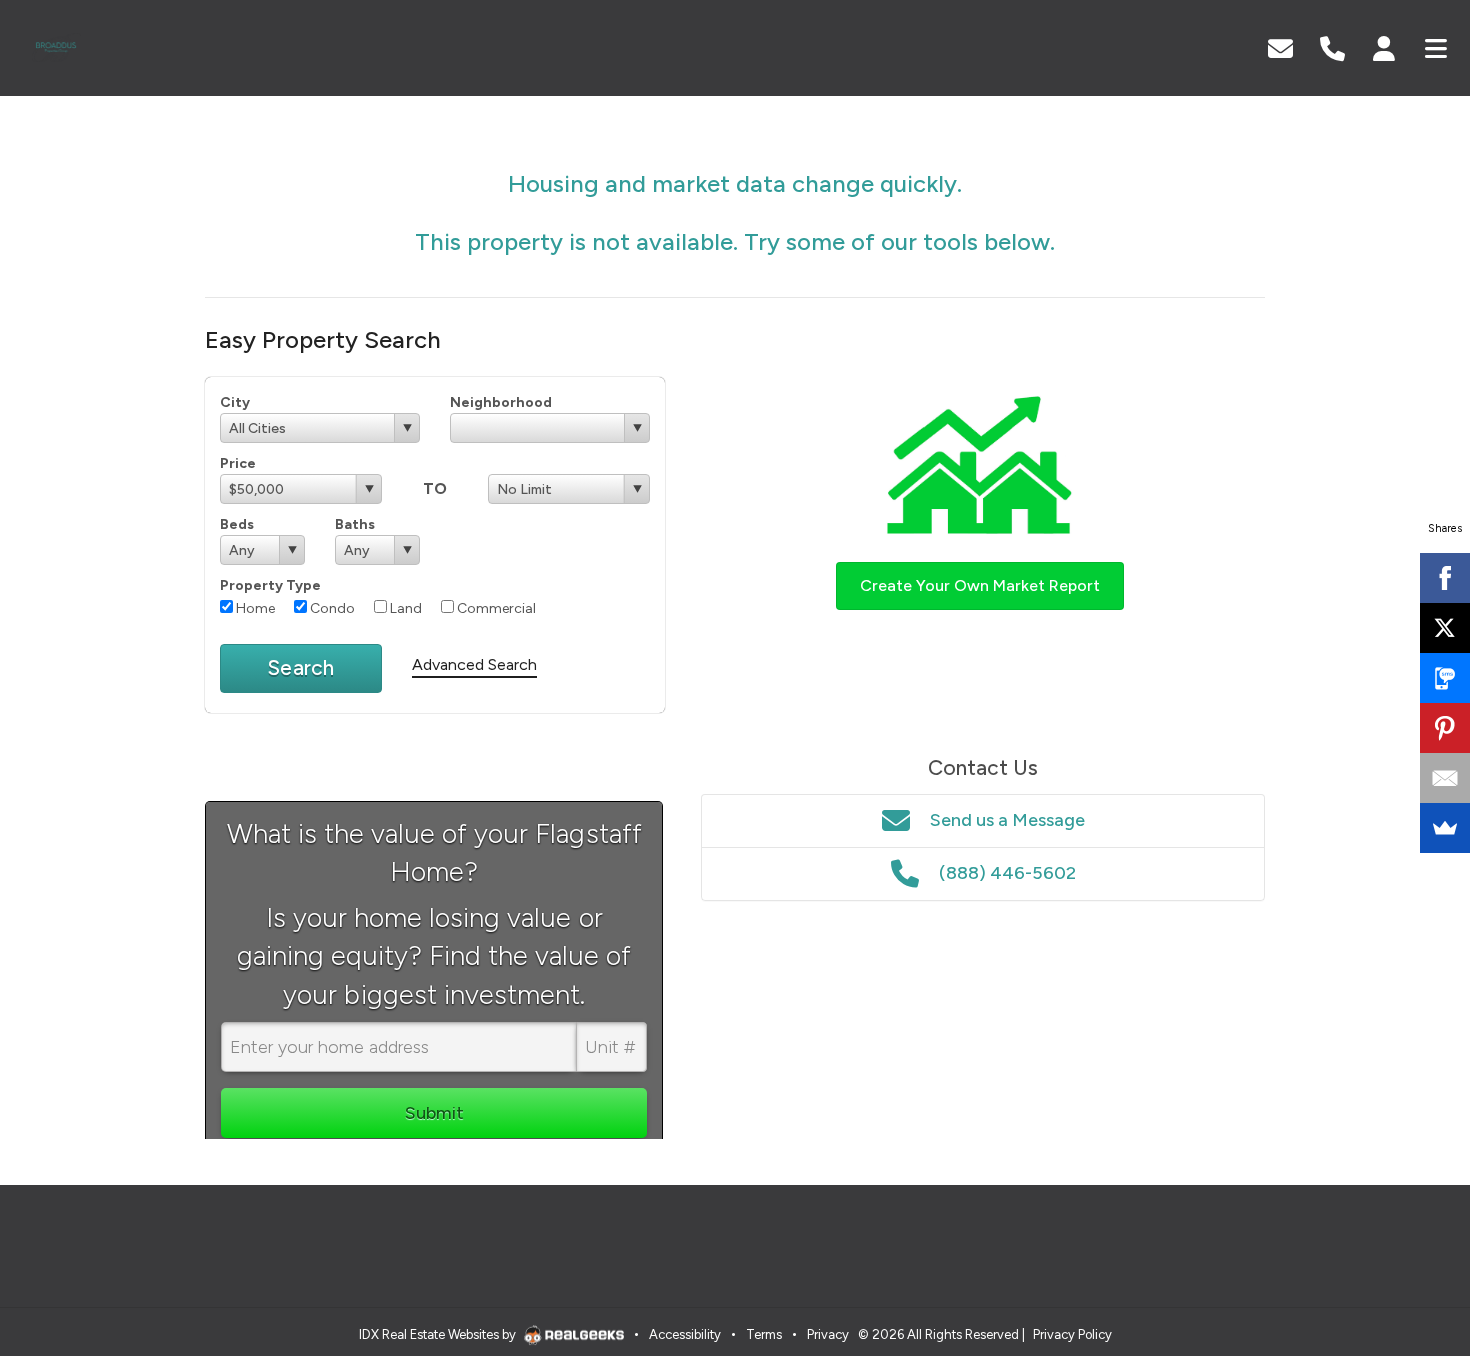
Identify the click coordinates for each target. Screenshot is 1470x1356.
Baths (355, 524)
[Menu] (1436, 46)
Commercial (495, 608)
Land (404, 608)
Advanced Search (474, 664)
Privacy (828, 1334)
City (235, 402)
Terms (764, 1334)
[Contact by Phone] (1332, 46)
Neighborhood (501, 402)
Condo (331, 608)
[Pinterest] (1445, 728)
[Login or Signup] (1384, 46)
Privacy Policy (1072, 1334)
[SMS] (1445, 678)
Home (254, 608)
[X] (1445, 628)
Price (238, 463)
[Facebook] (1445, 578)
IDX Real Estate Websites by (439, 1334)
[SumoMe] (1445, 828)
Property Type (270, 585)
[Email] (1445, 778)
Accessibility (685, 1334)
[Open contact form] (1280, 46)
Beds (237, 524)
